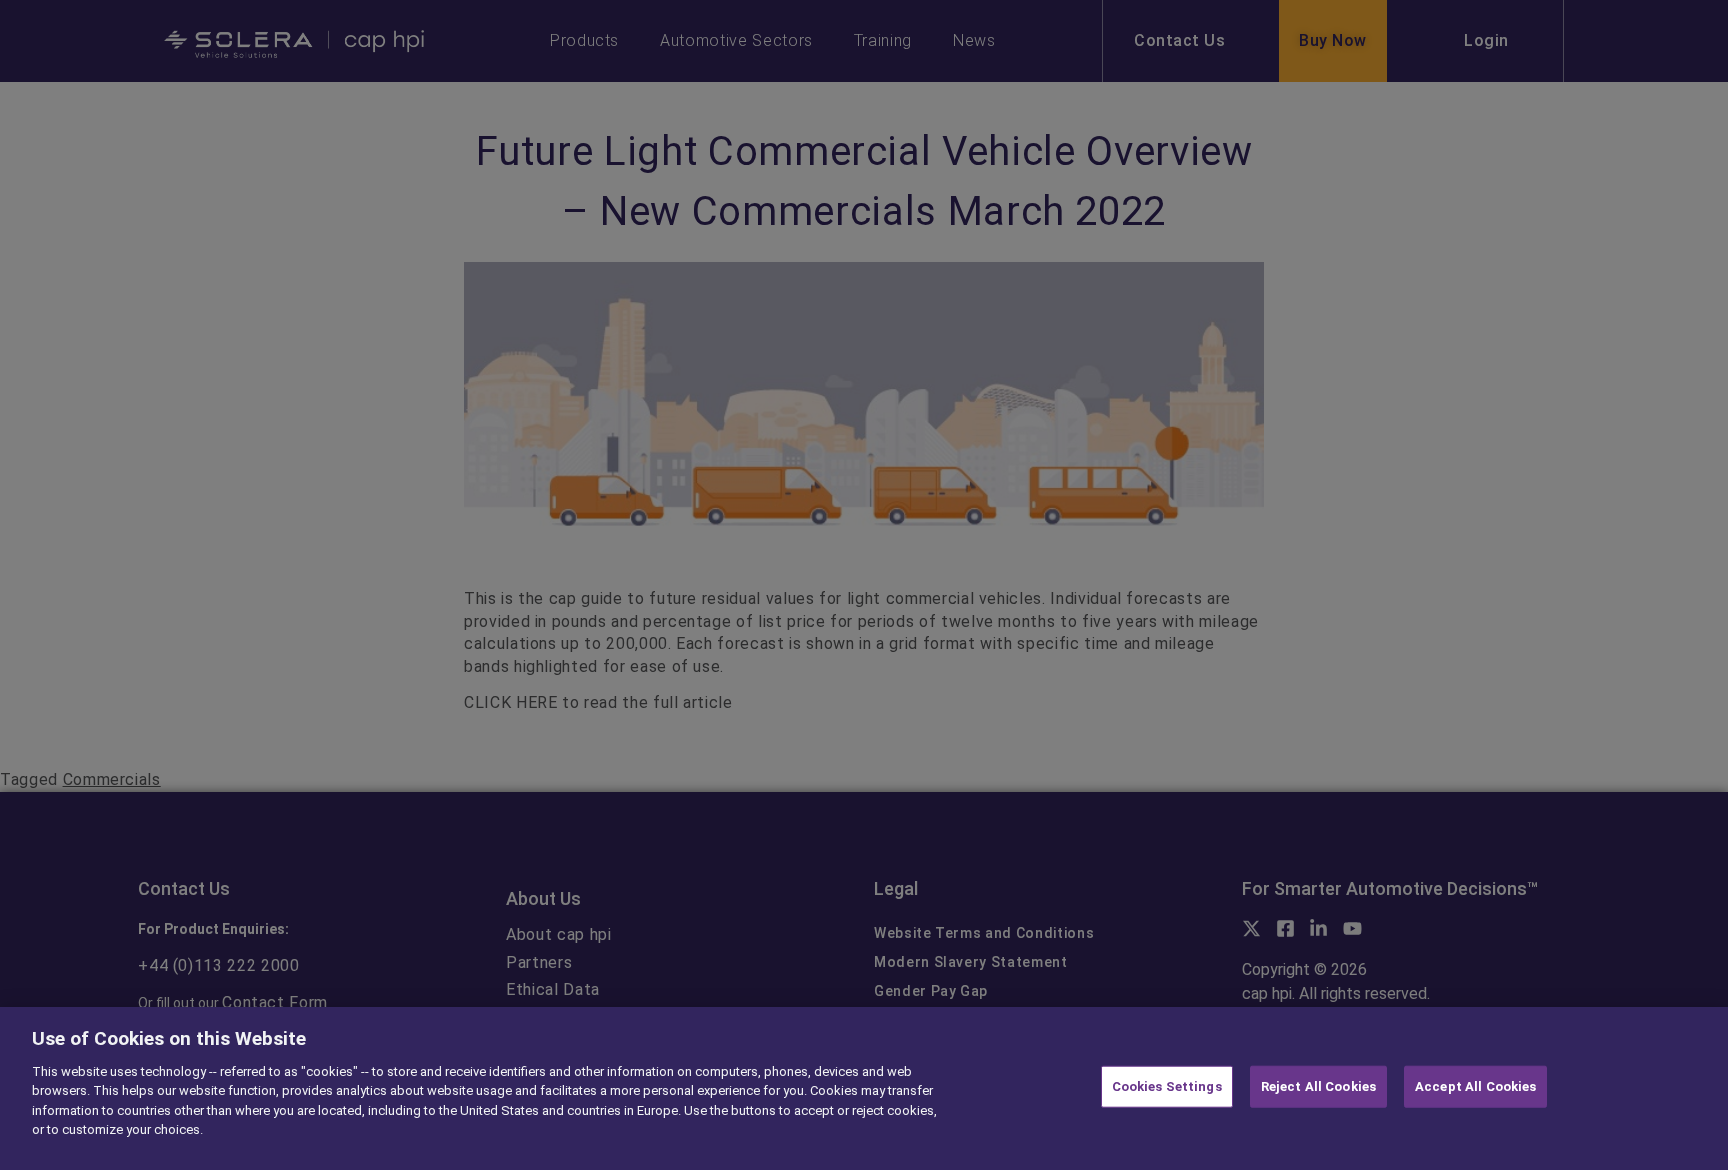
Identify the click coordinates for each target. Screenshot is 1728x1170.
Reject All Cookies (1318, 1086)
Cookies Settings (1167, 1086)
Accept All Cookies (1475, 1086)
